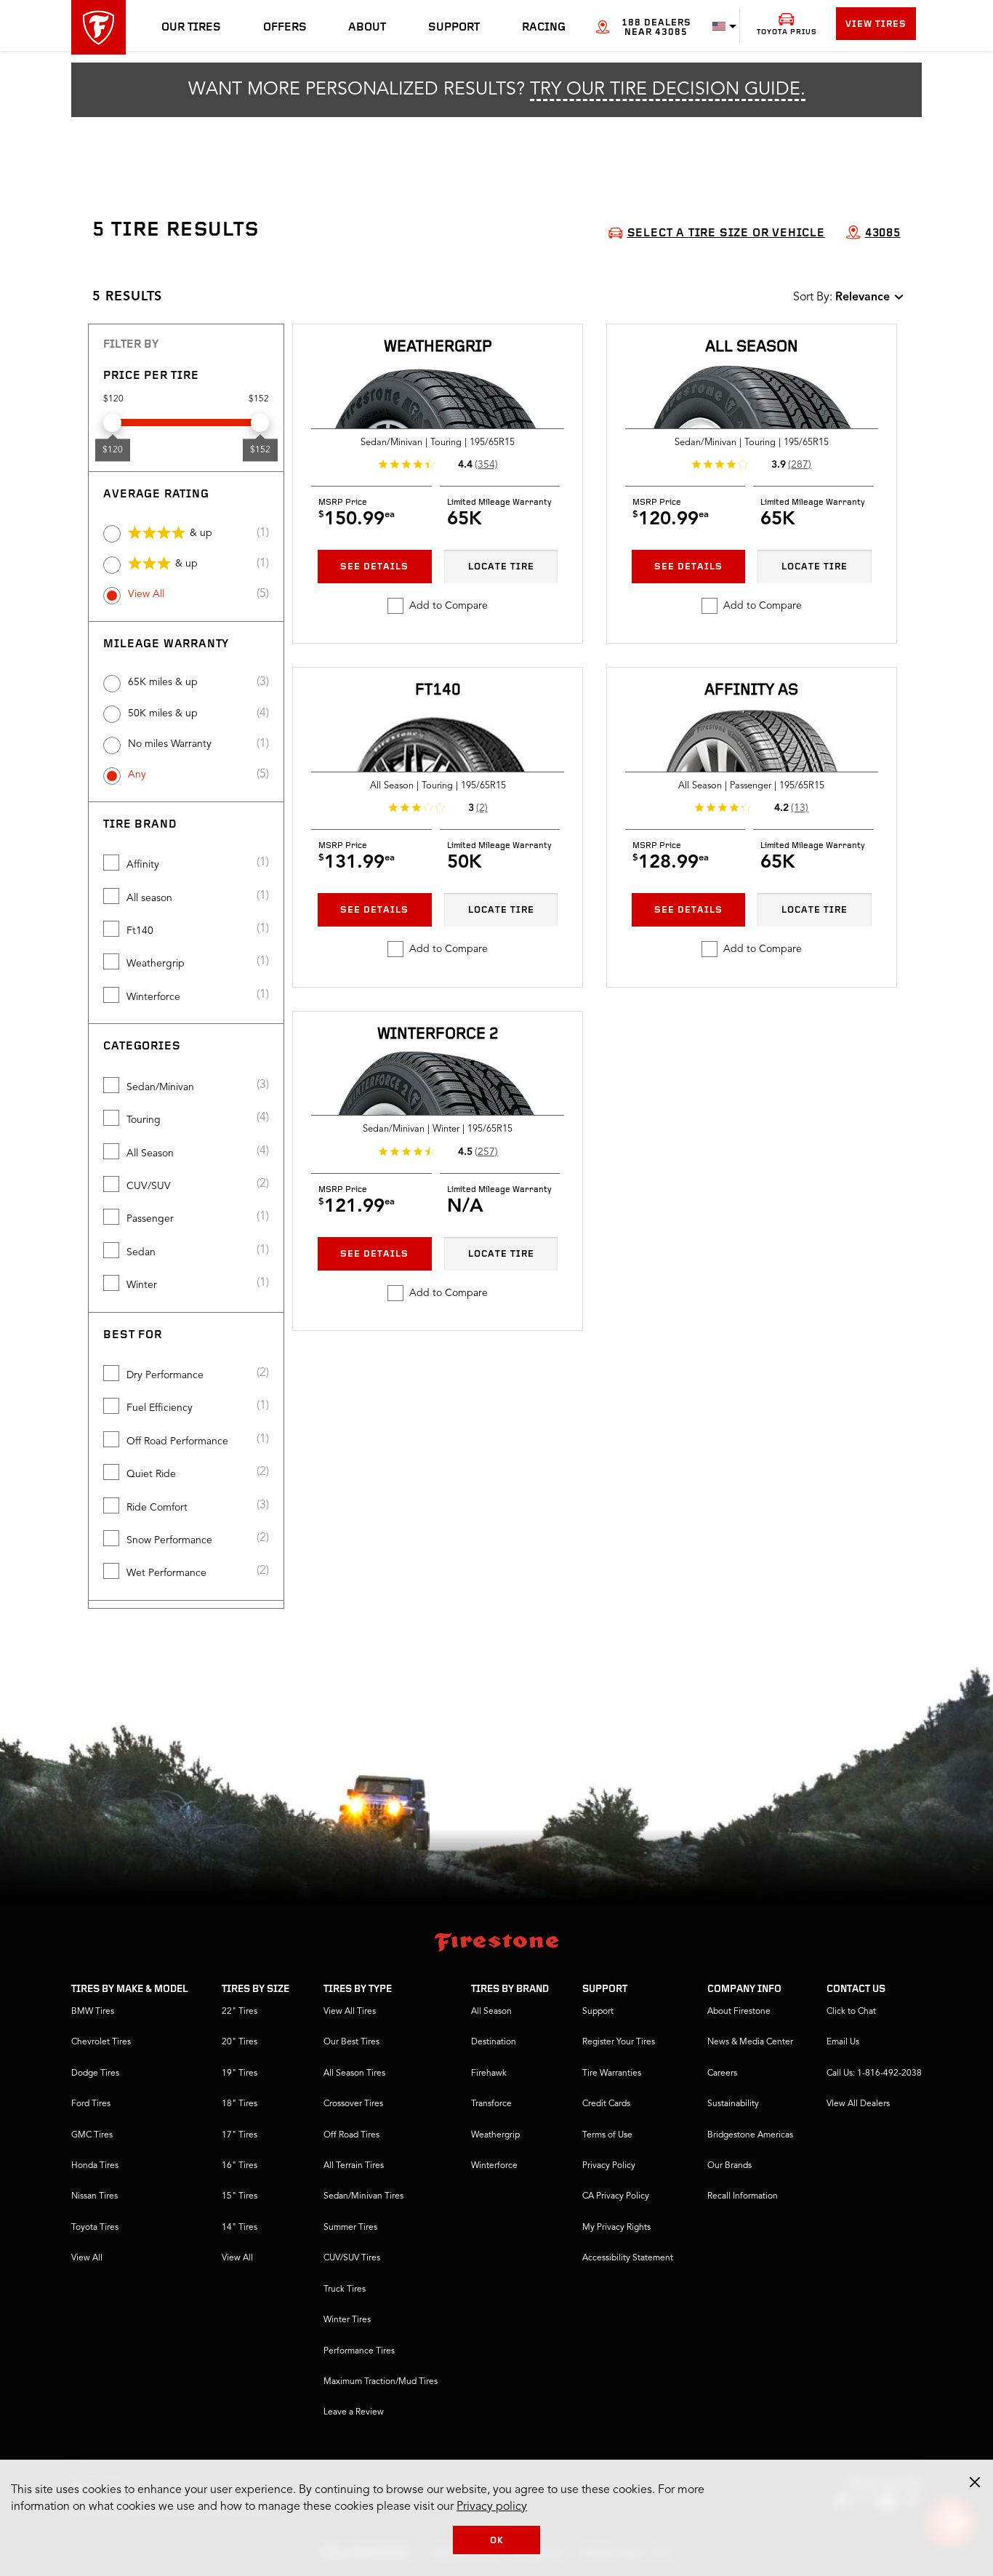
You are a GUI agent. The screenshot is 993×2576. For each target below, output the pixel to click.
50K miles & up (163, 713)
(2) (482, 808)
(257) (486, 1152)
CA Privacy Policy (616, 2196)
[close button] (975, 2482)
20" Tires (240, 2042)
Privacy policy (492, 2507)
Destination (494, 2042)
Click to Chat (851, 2012)
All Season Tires (354, 2073)
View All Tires (350, 2012)
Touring (144, 1120)
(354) (486, 465)
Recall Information (743, 2196)
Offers (285, 28)
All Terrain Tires (354, 2166)
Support (454, 28)
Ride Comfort (157, 1508)
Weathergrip (156, 964)
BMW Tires (93, 2012)
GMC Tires (92, 2135)
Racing (544, 28)
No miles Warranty (170, 744)
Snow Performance (169, 1540)
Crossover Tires (353, 2104)
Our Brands (729, 2166)
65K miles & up (163, 682)
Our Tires (191, 28)
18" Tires (240, 2104)
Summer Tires (350, 2228)
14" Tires (240, 2228)
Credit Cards (606, 2104)
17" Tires (240, 2135)
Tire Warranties (612, 2073)
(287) (800, 465)
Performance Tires (359, 2351)
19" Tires (240, 2073)
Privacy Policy (609, 2166)
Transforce (491, 2104)
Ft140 (140, 931)
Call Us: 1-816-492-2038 (874, 2073)
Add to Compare (449, 606)
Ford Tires (91, 2104)
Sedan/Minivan (160, 1087)
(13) (800, 808)
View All (146, 594)
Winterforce (153, 997)
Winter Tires (347, 2320)
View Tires (876, 24)
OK (497, 2541)
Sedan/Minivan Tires (363, 2196)
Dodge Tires (95, 2073)
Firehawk (489, 2073)
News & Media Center (750, 2042)
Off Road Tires (351, 2135)
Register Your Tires (619, 2042)
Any (137, 775)
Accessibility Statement (628, 2258)
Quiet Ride (151, 1474)
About (367, 28)
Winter (142, 1285)
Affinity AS (751, 691)
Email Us (843, 2042)
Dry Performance (165, 1375)
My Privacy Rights (616, 2228)
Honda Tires (95, 2166)
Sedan (141, 1252)
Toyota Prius (787, 32)
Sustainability (733, 2104)
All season (149, 898)
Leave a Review (354, 2412)
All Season (150, 1153)
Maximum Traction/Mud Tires (381, 2382)
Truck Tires (345, 2289)
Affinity (143, 865)
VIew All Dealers (858, 2104)
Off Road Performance (177, 1441)
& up (201, 533)
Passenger (150, 1219)
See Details (374, 567)
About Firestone (739, 2012)
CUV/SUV (149, 1186)
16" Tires (240, 2166)
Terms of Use (607, 2135)
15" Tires (240, 2196)
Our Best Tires (351, 2042)
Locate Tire (501, 567)
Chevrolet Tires (101, 2042)
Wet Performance (166, 1573)
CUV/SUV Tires (352, 2258)
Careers (722, 2073)
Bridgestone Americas (750, 2135)
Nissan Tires (95, 2196)
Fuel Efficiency (160, 1408)
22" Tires (240, 2012)
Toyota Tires (95, 2228)
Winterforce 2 (438, 1035)
